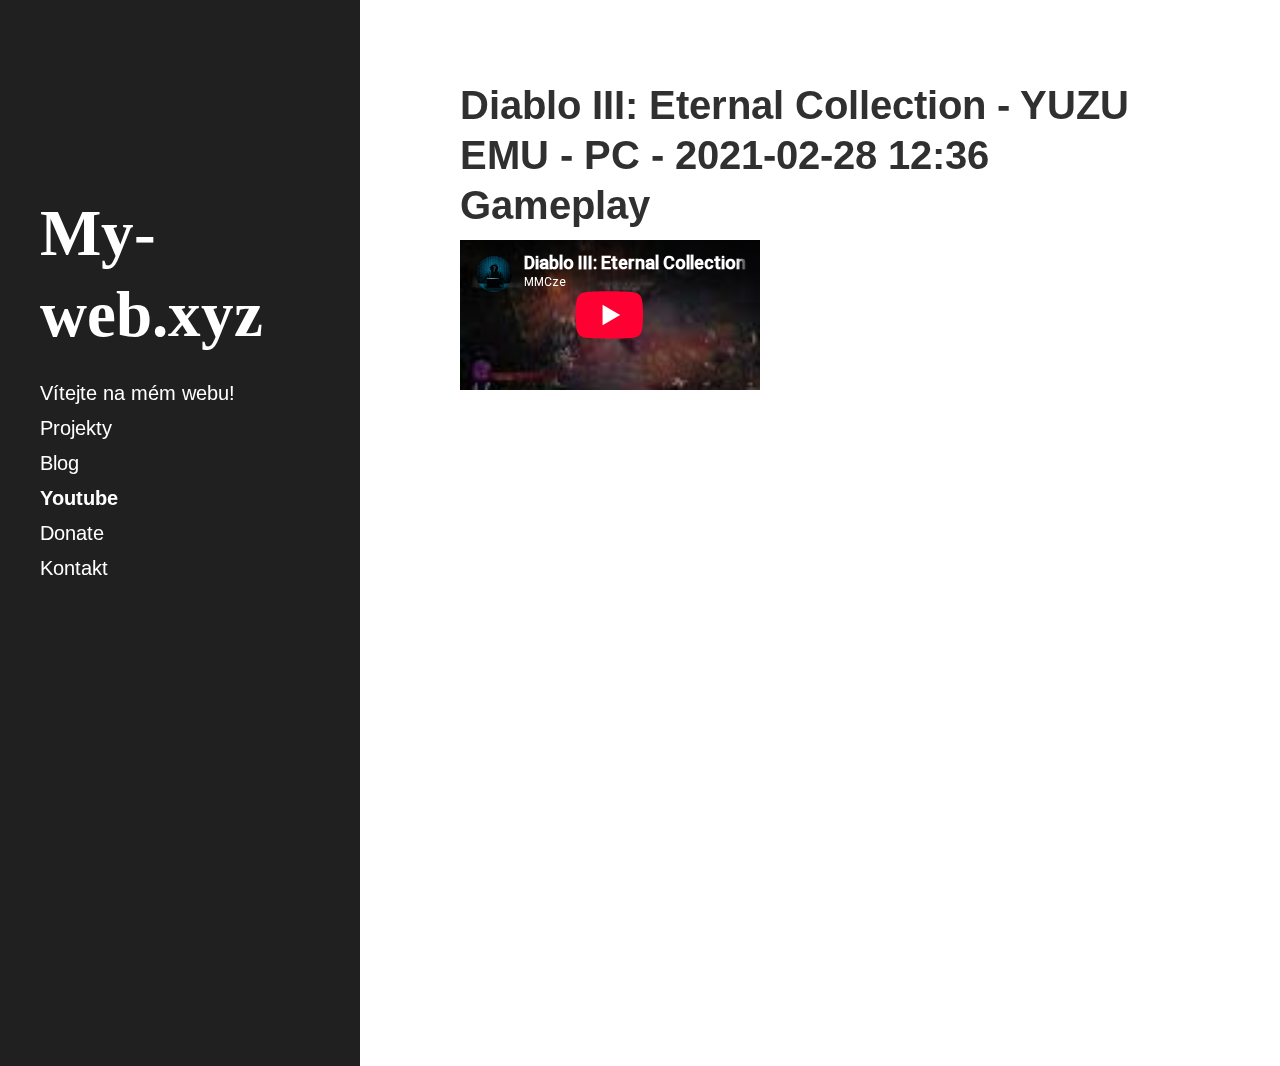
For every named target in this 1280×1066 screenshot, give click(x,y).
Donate (72, 533)
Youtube (79, 498)
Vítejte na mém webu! (137, 393)
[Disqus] (820, 728)
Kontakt (74, 568)
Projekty (76, 428)
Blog (59, 463)
